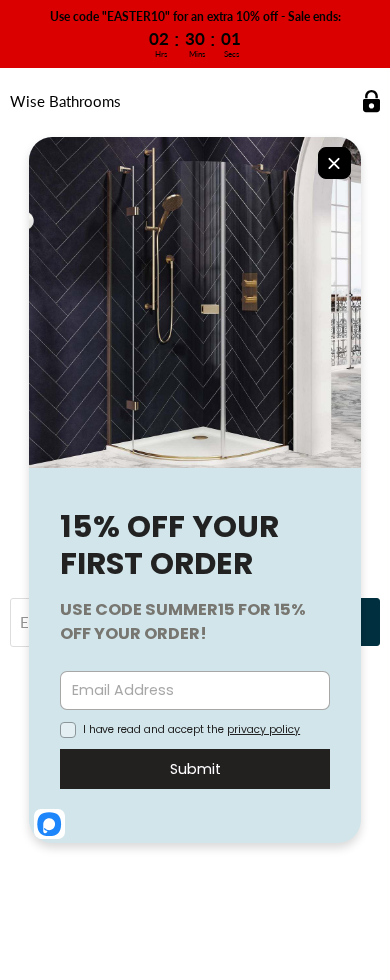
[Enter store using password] (371, 101)
